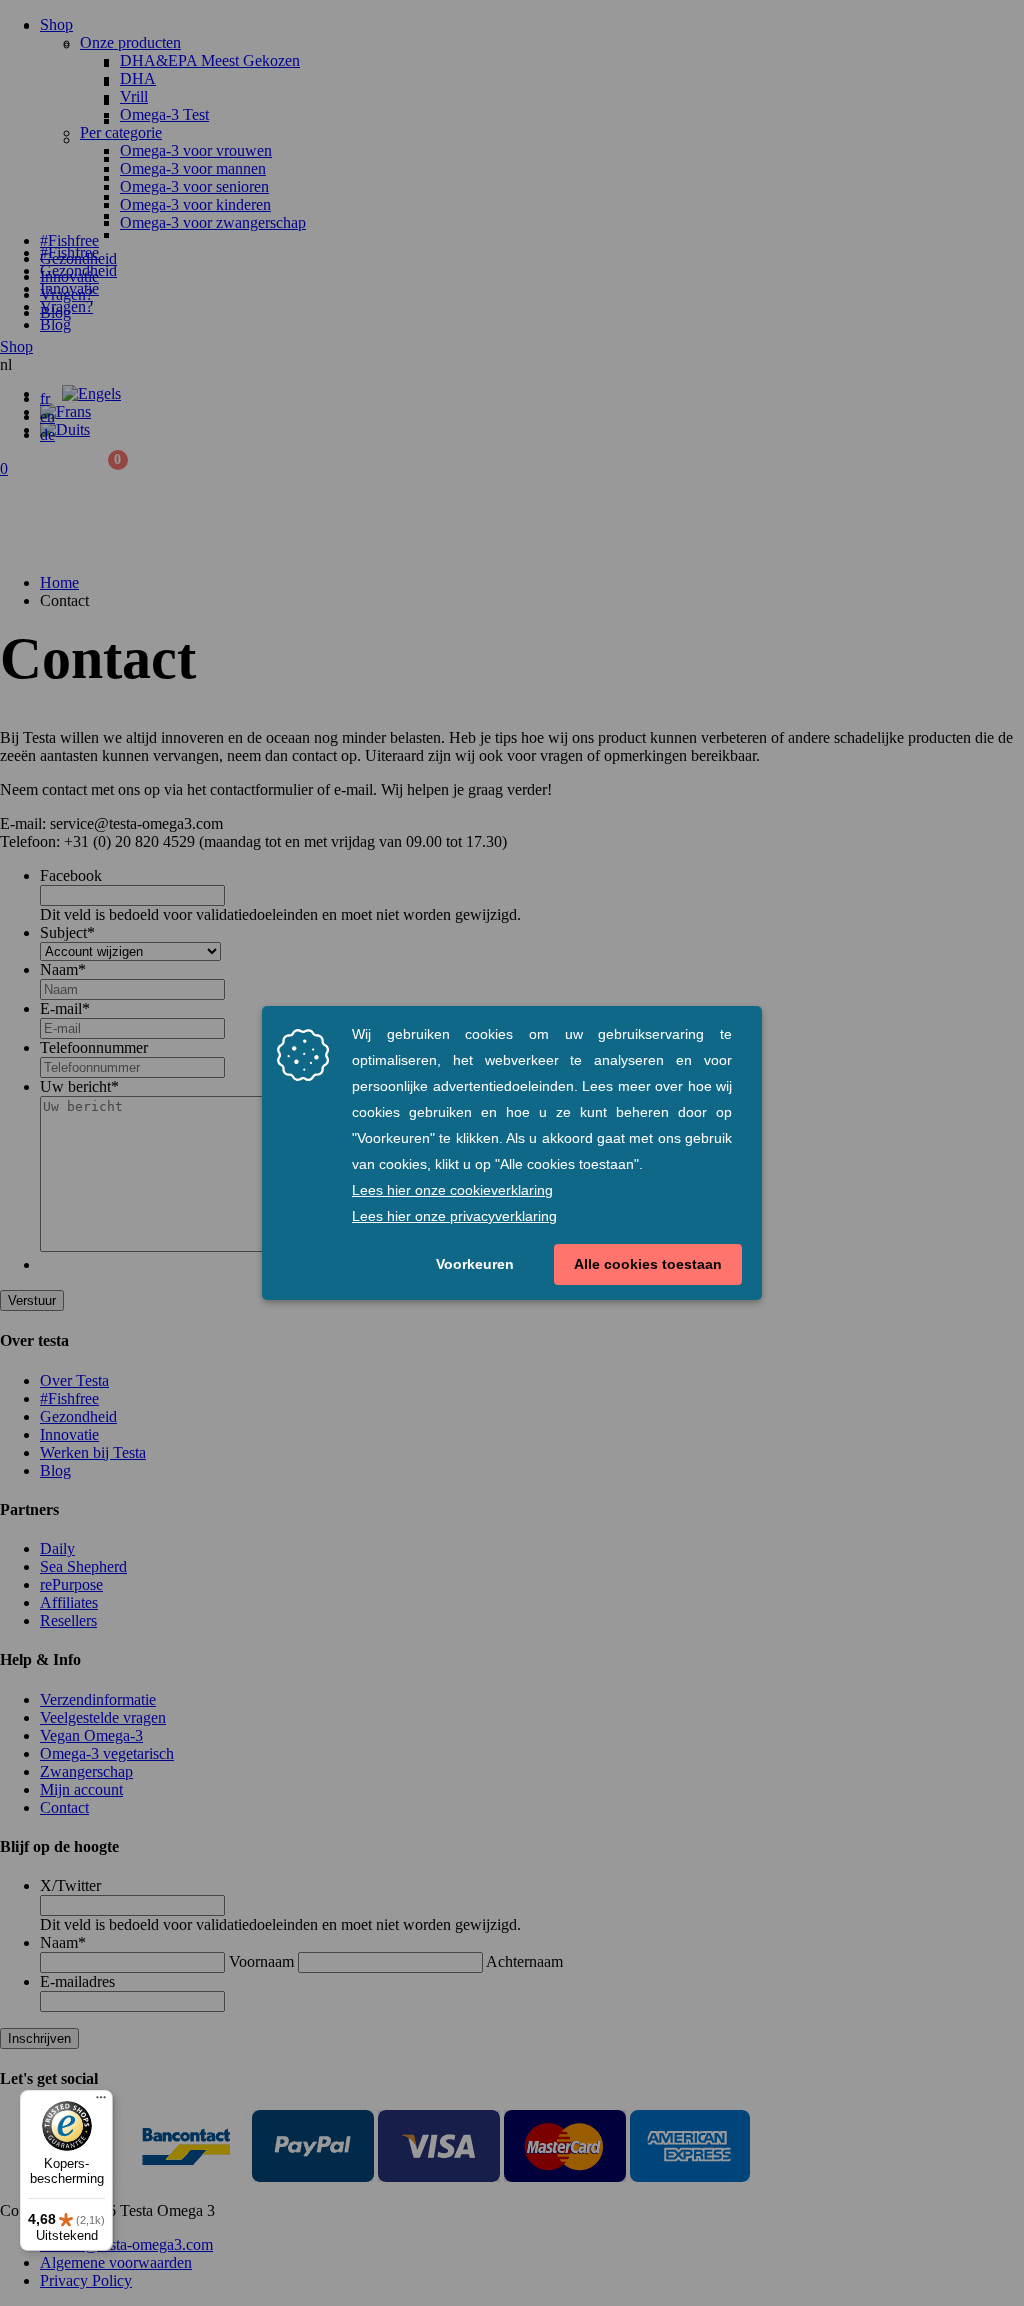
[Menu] (101, 2102)
